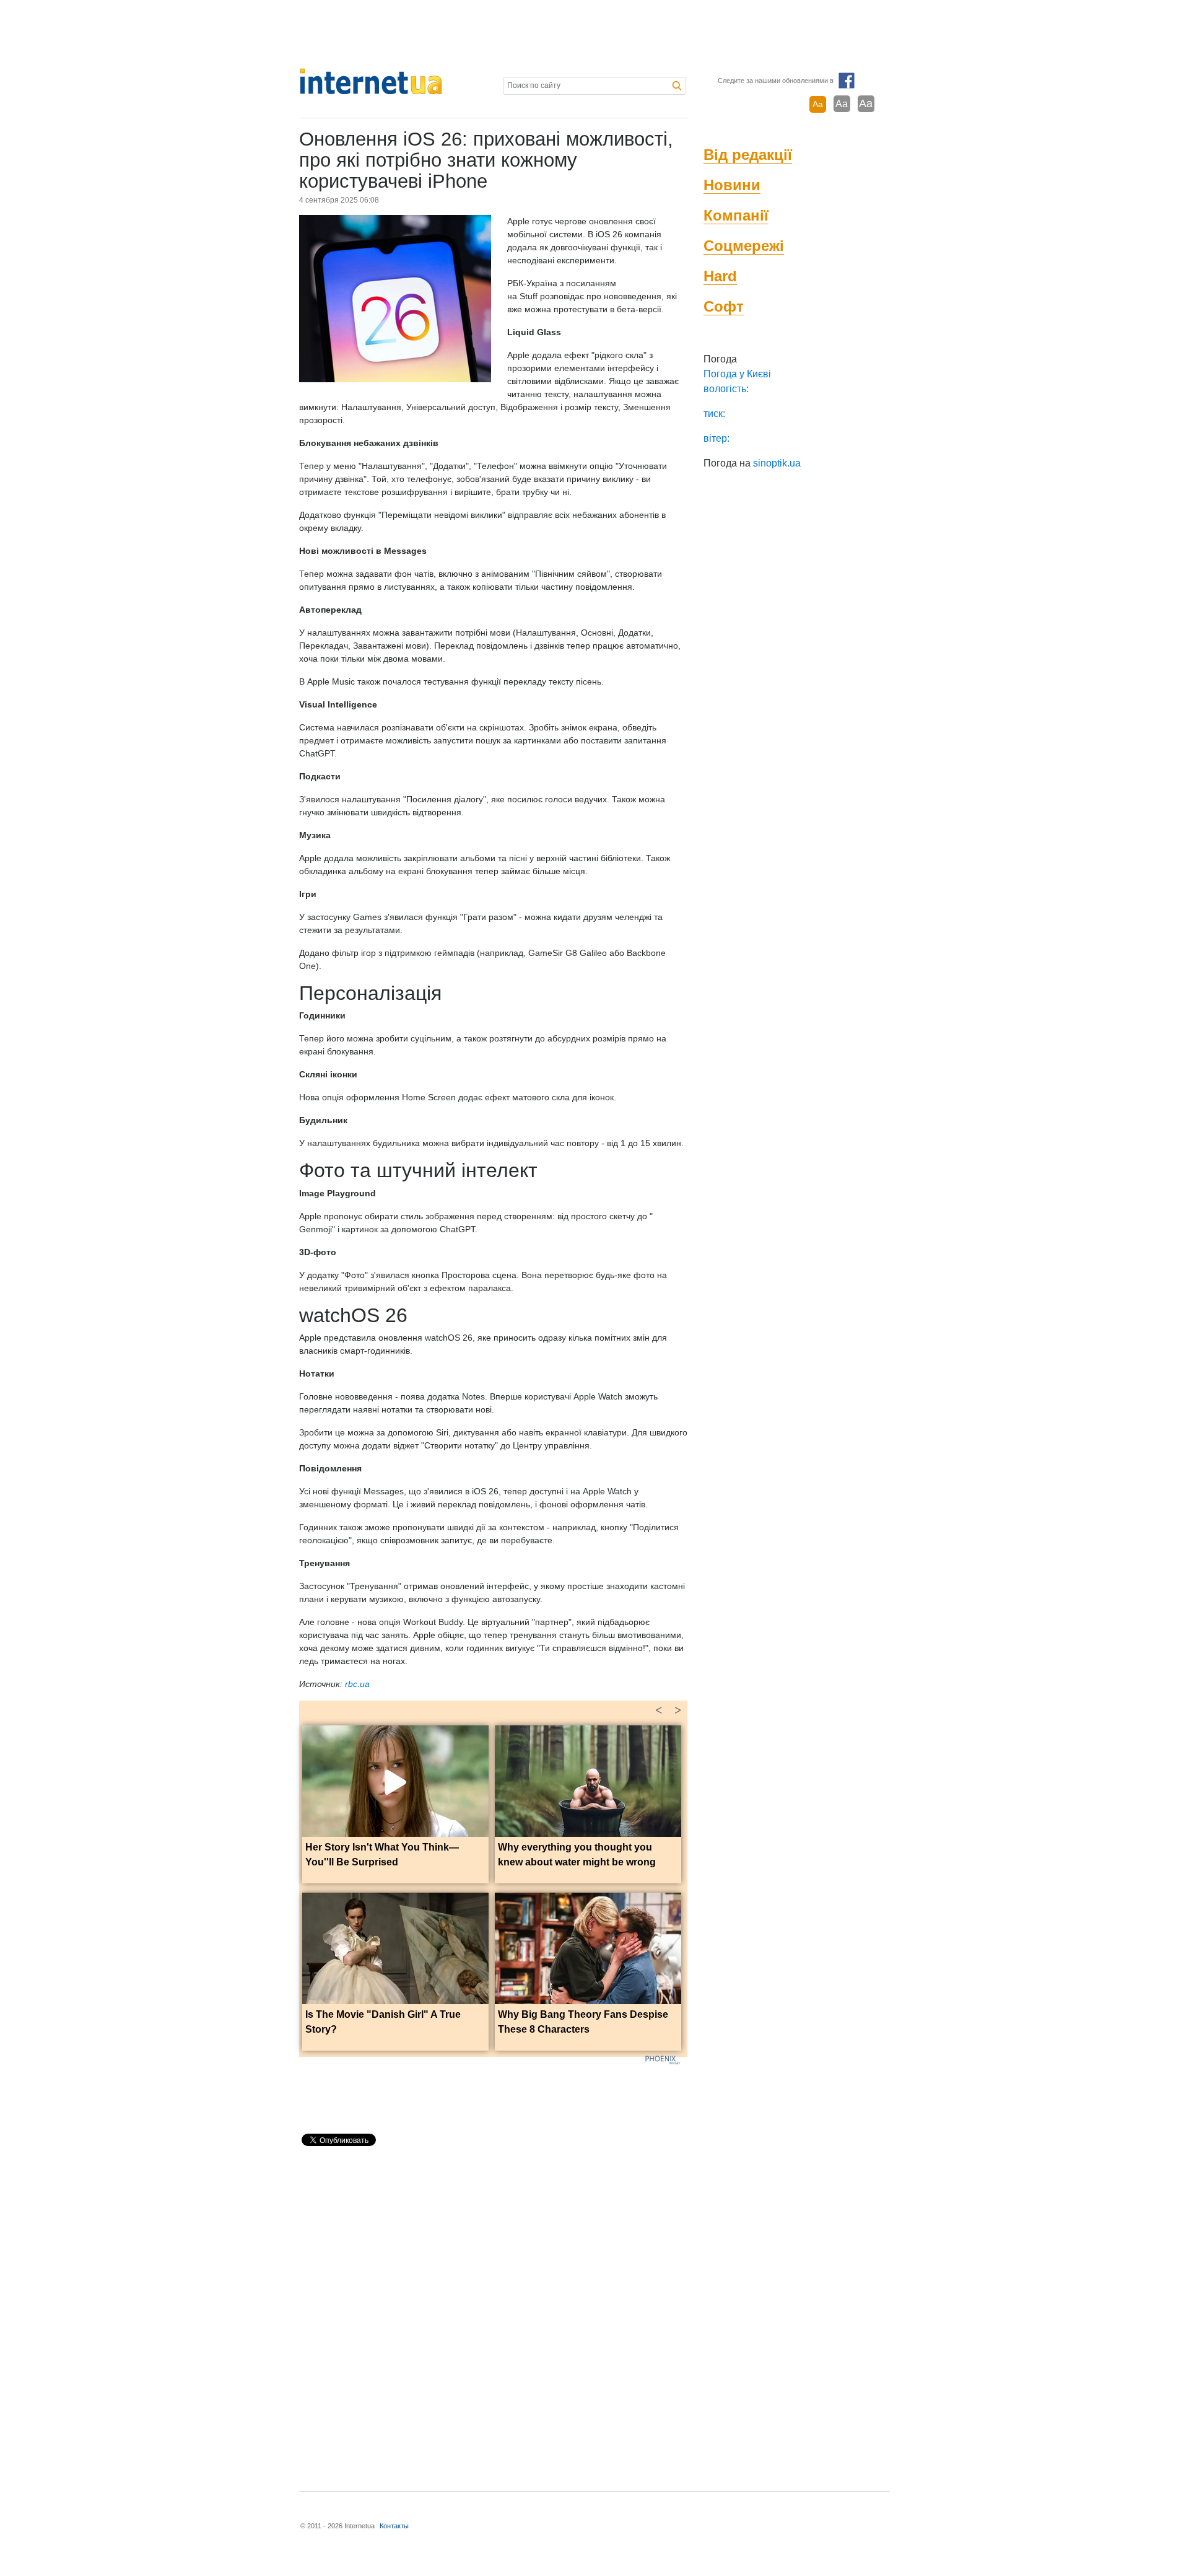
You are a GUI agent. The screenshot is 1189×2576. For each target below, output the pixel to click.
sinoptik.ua (777, 463)
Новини (732, 185)
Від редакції (748, 155)
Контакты (394, 2526)
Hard (720, 276)
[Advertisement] (594, 34)
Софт (724, 306)
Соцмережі (744, 246)
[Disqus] (493, 2313)
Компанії (736, 215)
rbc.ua (357, 1684)
